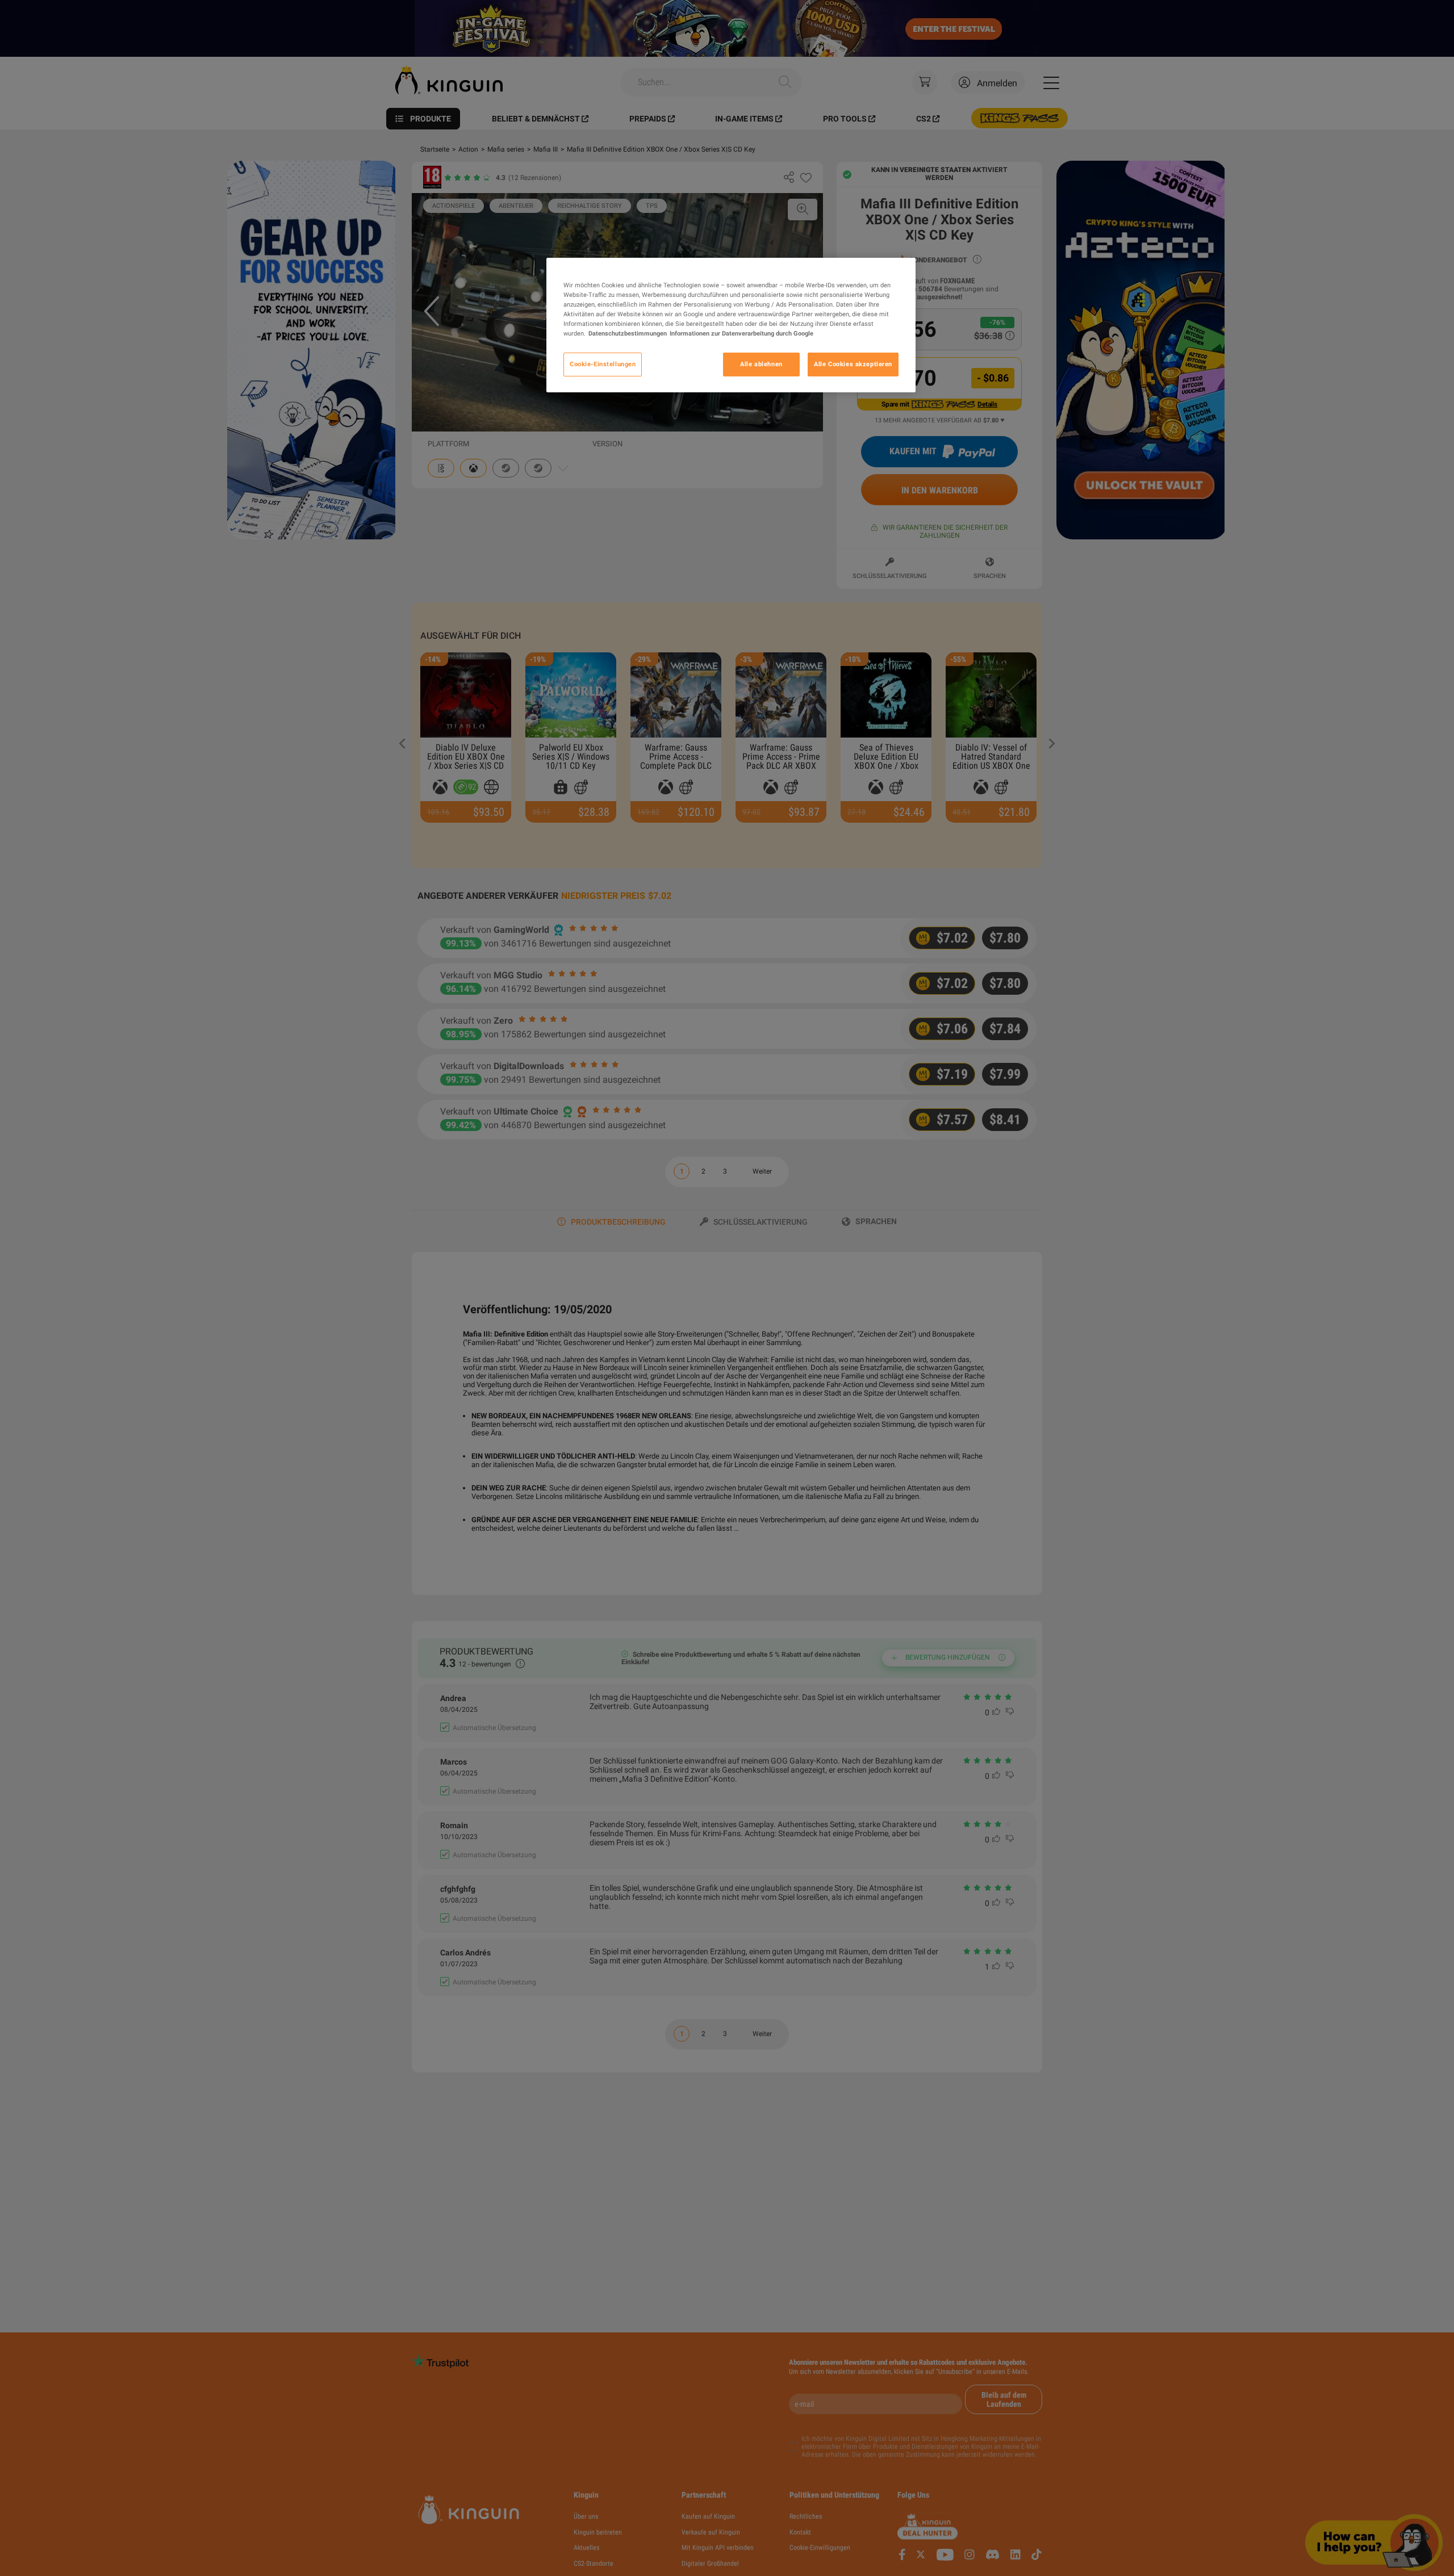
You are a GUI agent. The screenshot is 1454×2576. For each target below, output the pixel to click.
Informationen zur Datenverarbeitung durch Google (741, 333)
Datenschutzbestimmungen (628, 333)
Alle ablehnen (761, 364)
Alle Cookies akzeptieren (853, 364)
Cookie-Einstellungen (603, 364)
